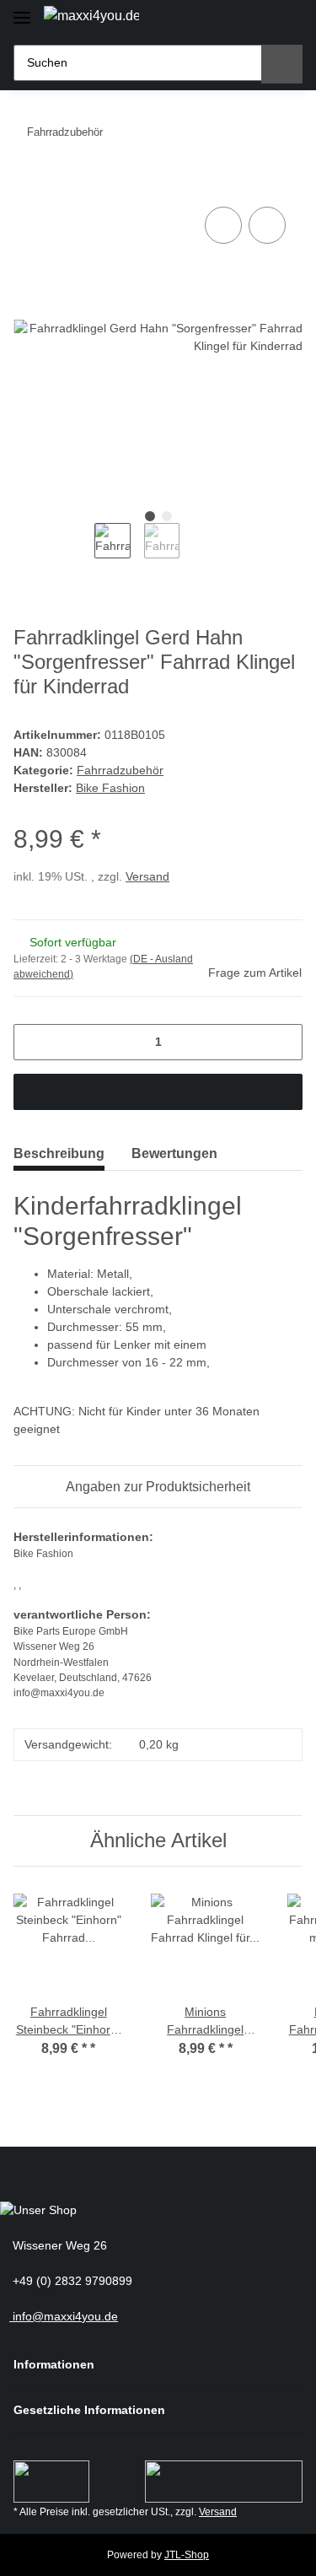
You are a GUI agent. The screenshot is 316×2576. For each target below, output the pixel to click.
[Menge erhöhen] (284, 1042)
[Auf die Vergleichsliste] (223, 225)
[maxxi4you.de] (91, 16)
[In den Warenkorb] (27, 184)
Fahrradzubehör (120, 770)
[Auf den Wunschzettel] (267, 225)
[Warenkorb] (286, 19)
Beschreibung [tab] (59, 1153)
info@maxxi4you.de (64, 2316)
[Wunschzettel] (257, 19)
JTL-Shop (187, 2555)
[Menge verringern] (32, 1042)
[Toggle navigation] (22, 11)
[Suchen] (282, 64)
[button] (228, 19)
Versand (147, 876)
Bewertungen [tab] (174, 1153)
